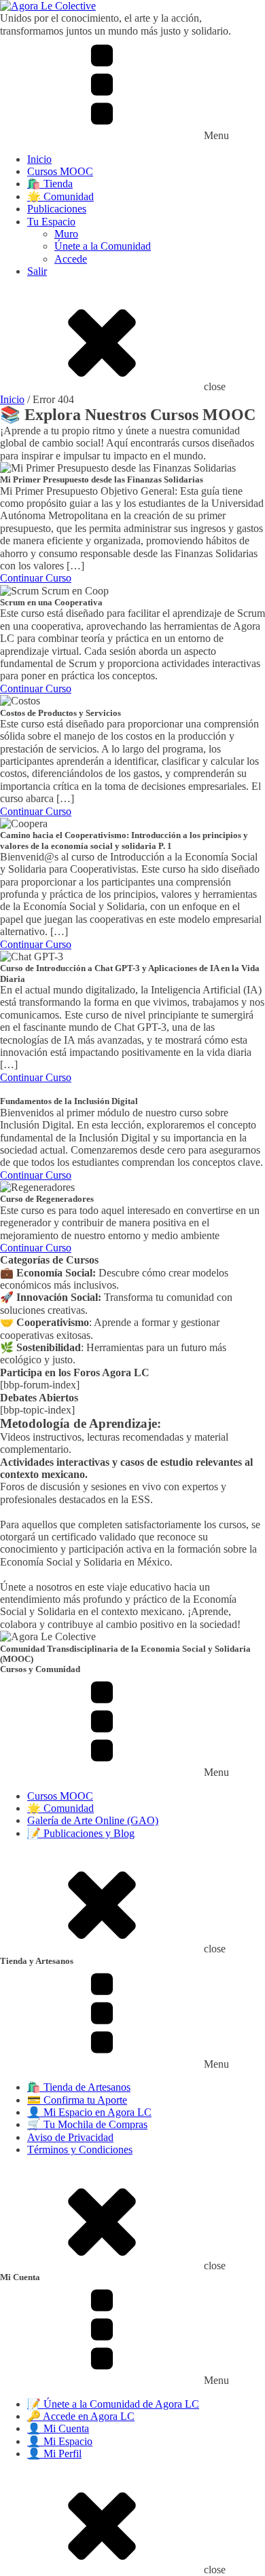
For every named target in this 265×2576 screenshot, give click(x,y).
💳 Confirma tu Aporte (77, 2100)
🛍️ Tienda (50, 184)
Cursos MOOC (60, 171)
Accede (71, 259)
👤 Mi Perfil (54, 2454)
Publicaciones (57, 209)
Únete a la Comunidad (103, 246)
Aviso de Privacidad (70, 2137)
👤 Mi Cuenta (58, 2428)
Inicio (39, 159)
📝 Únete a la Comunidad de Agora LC (113, 2404)
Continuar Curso (36, 578)
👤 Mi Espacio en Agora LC (89, 2112)
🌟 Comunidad (60, 196)
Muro (66, 234)
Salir (37, 271)
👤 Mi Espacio (60, 2441)
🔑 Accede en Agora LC (81, 2416)
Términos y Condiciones (80, 2149)
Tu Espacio (51, 222)
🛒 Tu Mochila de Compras (87, 2124)
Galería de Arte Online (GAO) (93, 1820)
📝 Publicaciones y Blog (81, 1833)
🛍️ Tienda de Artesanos (79, 2087)
